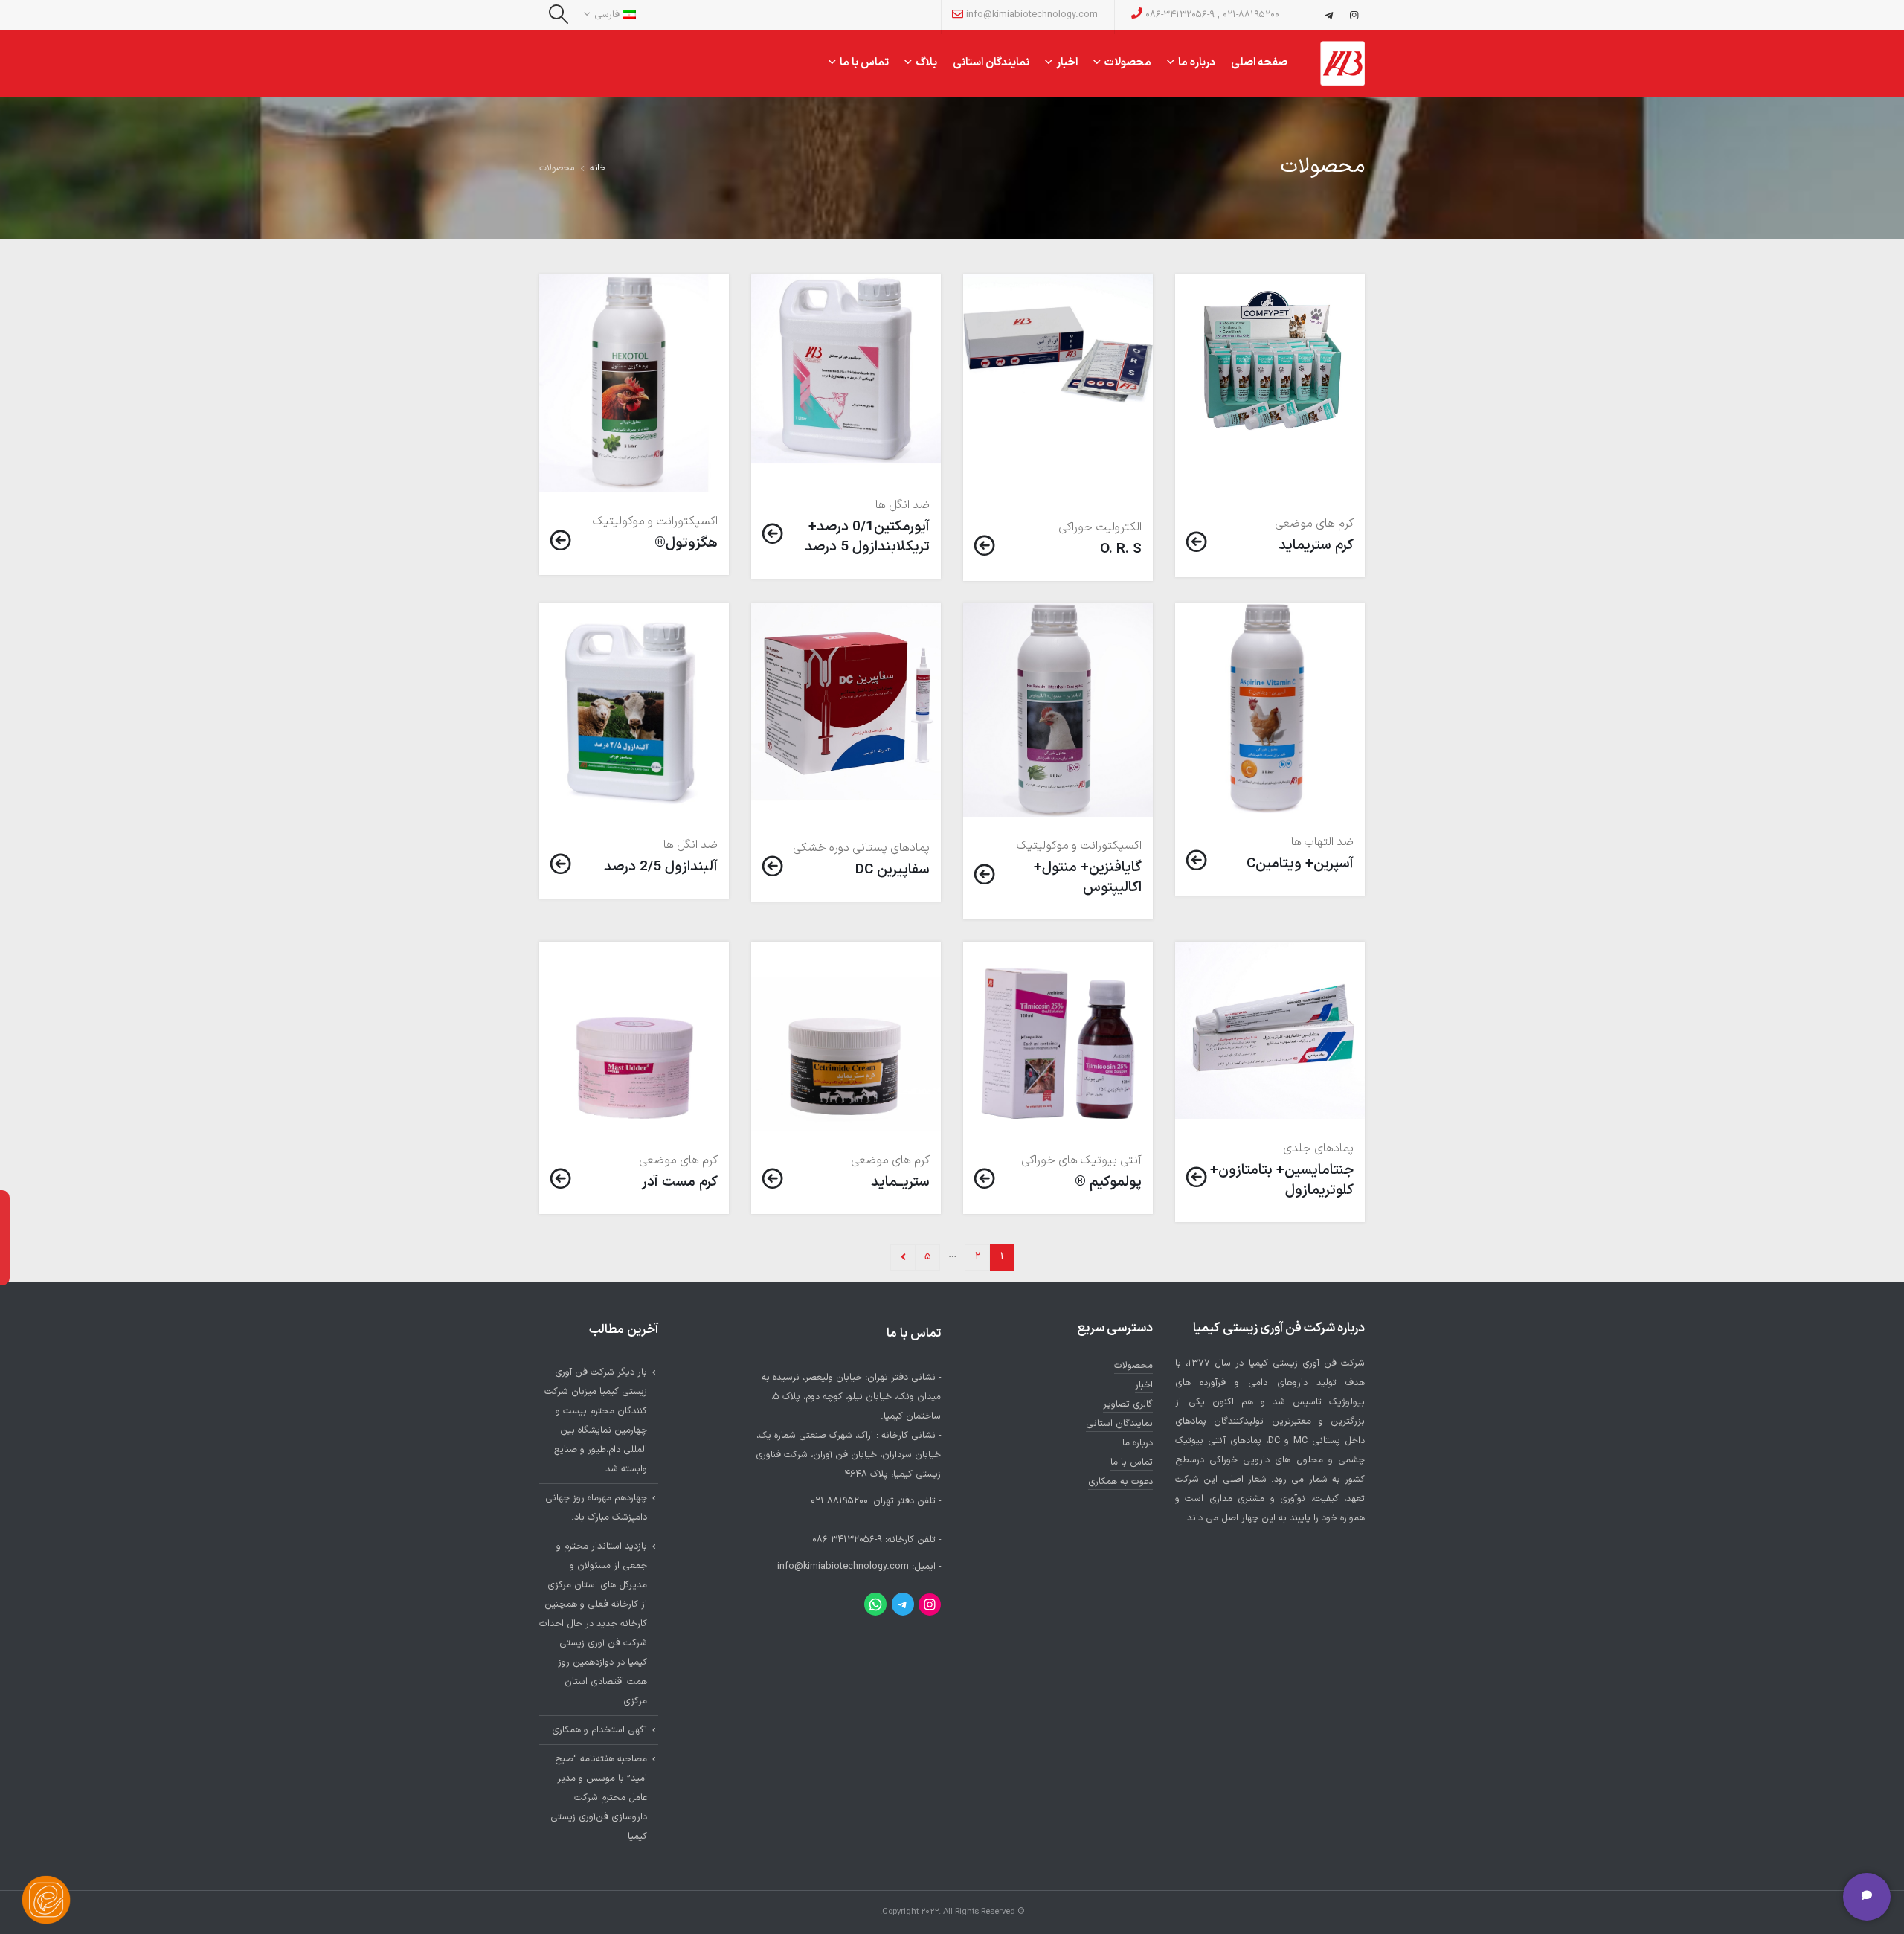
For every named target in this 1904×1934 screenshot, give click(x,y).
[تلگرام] (1328, 15)
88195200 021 (839, 1501)
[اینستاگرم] (930, 1604)
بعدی (903, 1258)
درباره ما (1197, 61)
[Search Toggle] (558, 15)
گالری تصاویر (1128, 1404)
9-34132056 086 (847, 1539)
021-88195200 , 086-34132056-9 (1211, 15)
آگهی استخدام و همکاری (599, 1730)
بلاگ (926, 61)
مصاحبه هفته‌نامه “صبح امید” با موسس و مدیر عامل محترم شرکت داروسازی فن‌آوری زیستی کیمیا (599, 1798)
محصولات (1128, 61)
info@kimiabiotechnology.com (1030, 15)
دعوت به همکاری (1120, 1481)
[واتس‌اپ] (875, 1604)
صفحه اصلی (1259, 63)
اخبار (1067, 61)
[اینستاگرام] (1354, 15)
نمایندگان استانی (991, 63)
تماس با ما (864, 61)
